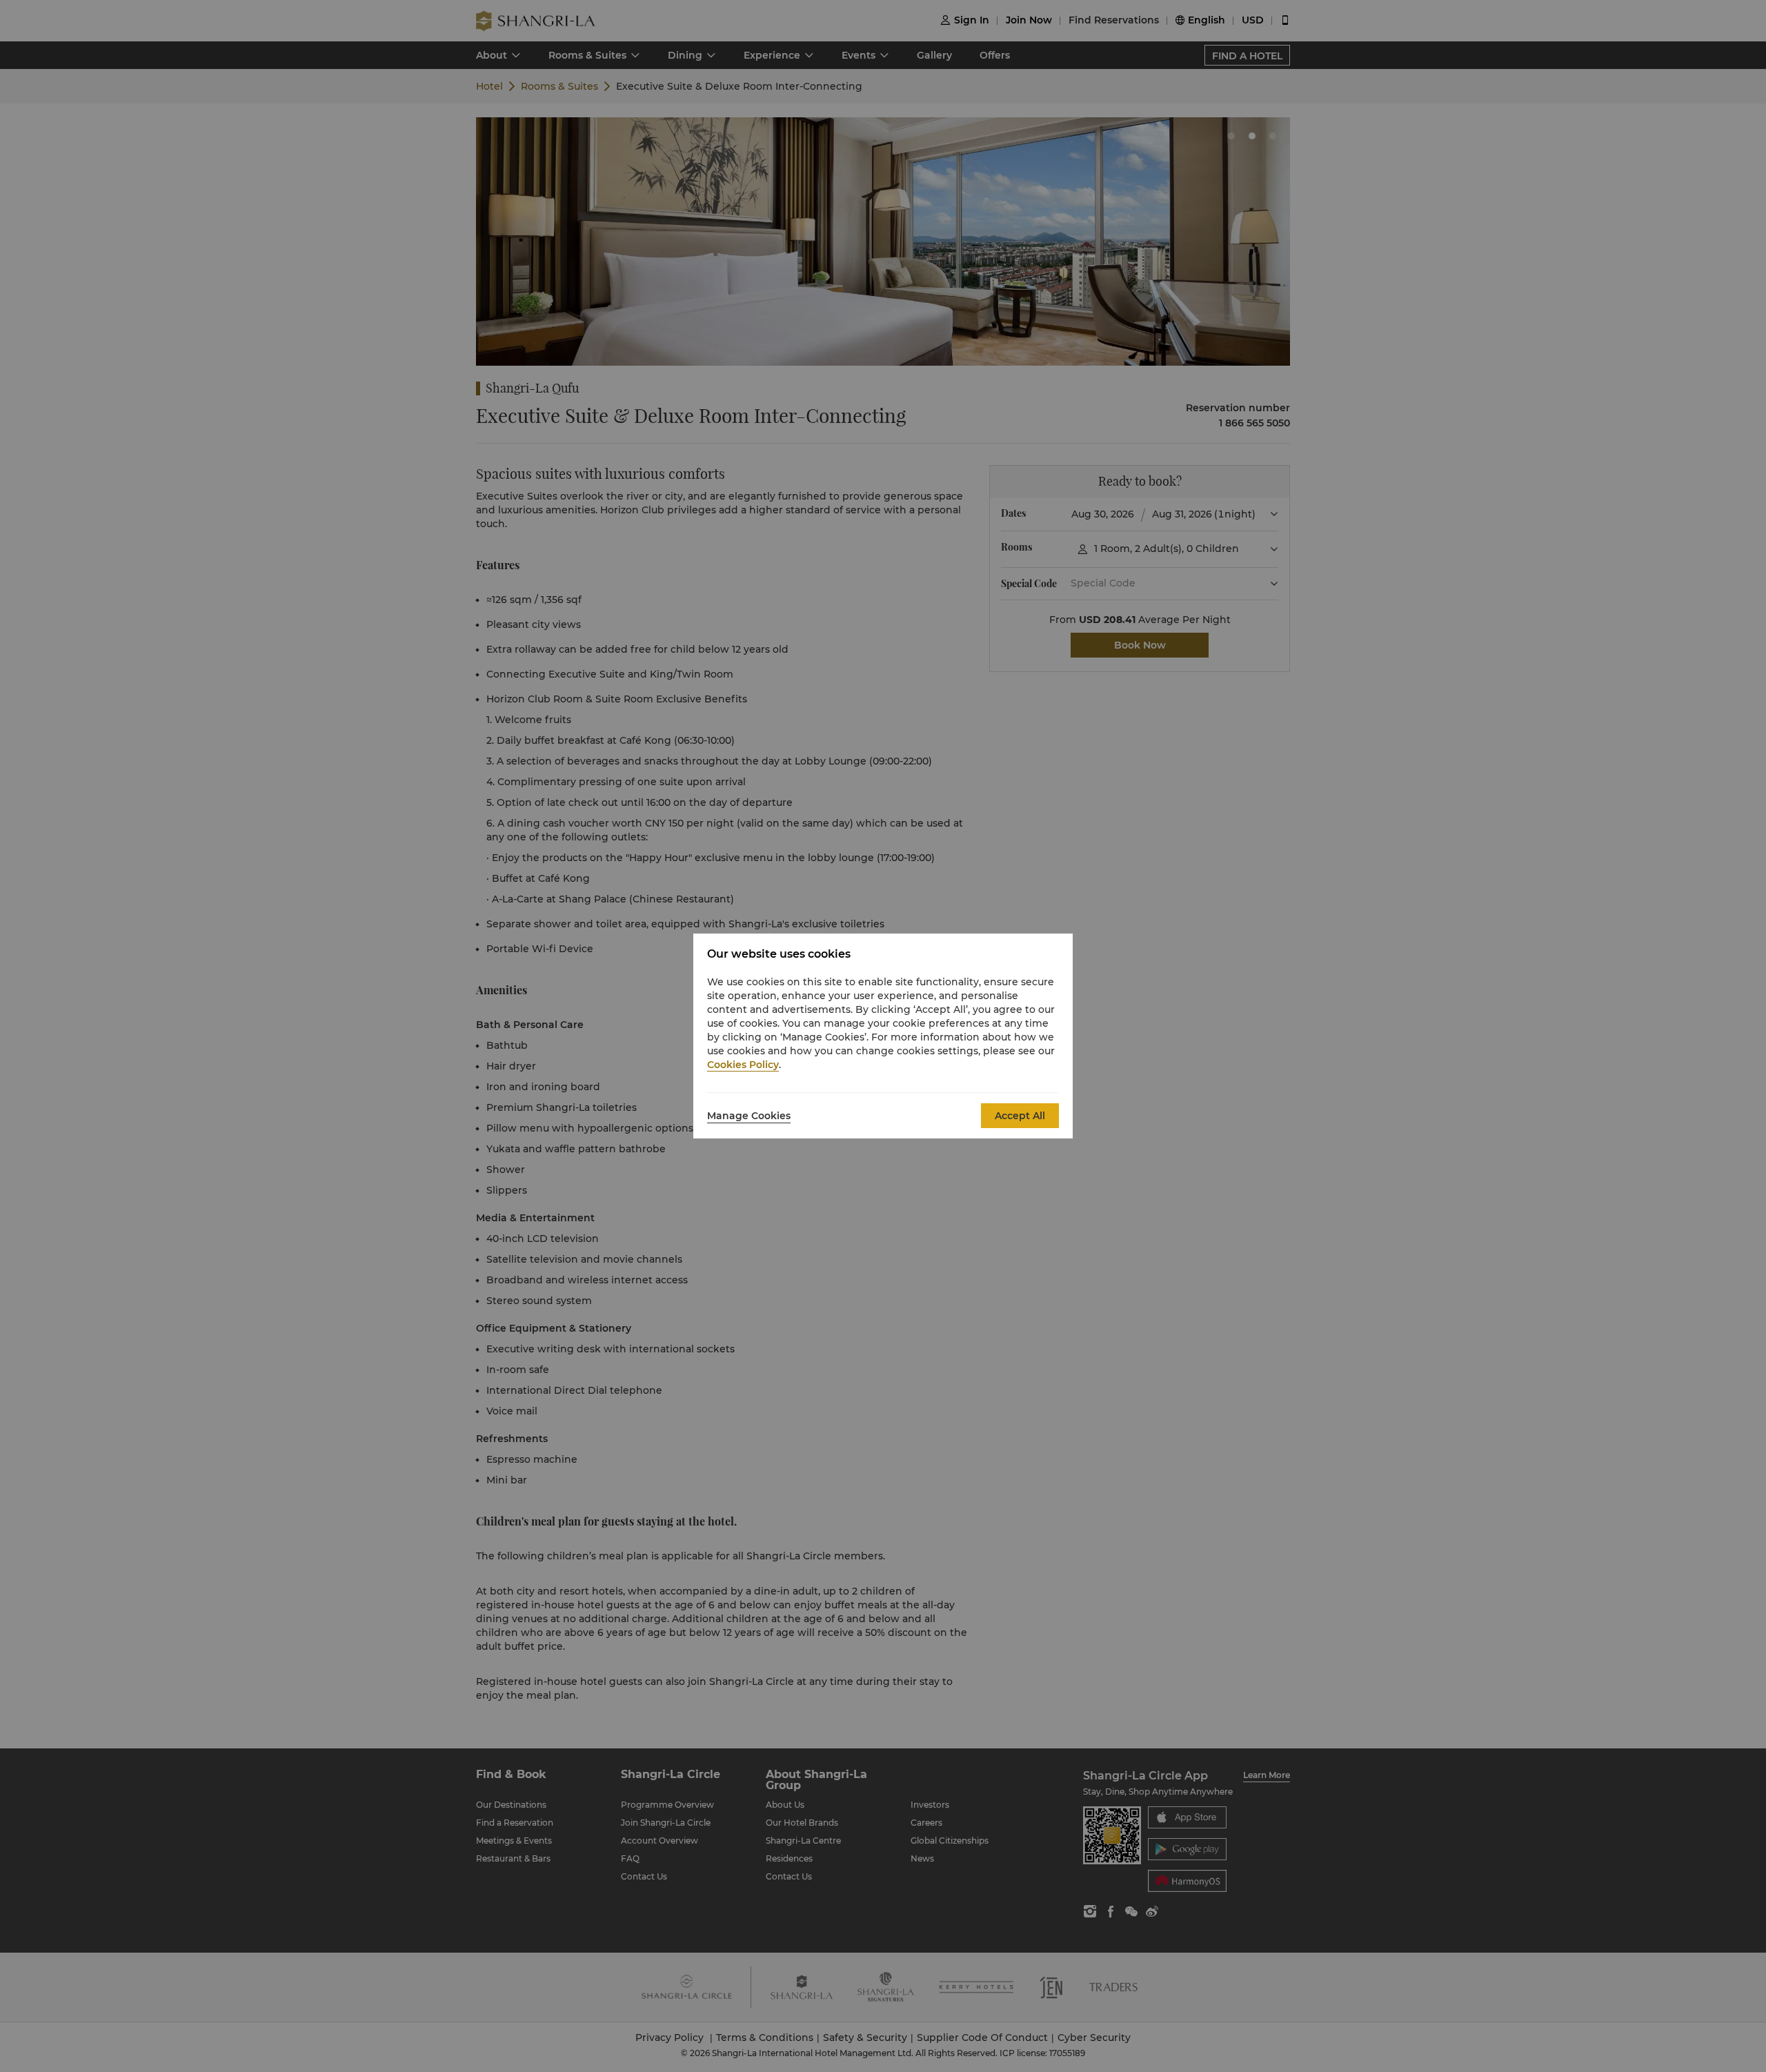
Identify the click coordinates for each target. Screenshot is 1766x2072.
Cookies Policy (743, 1065)
